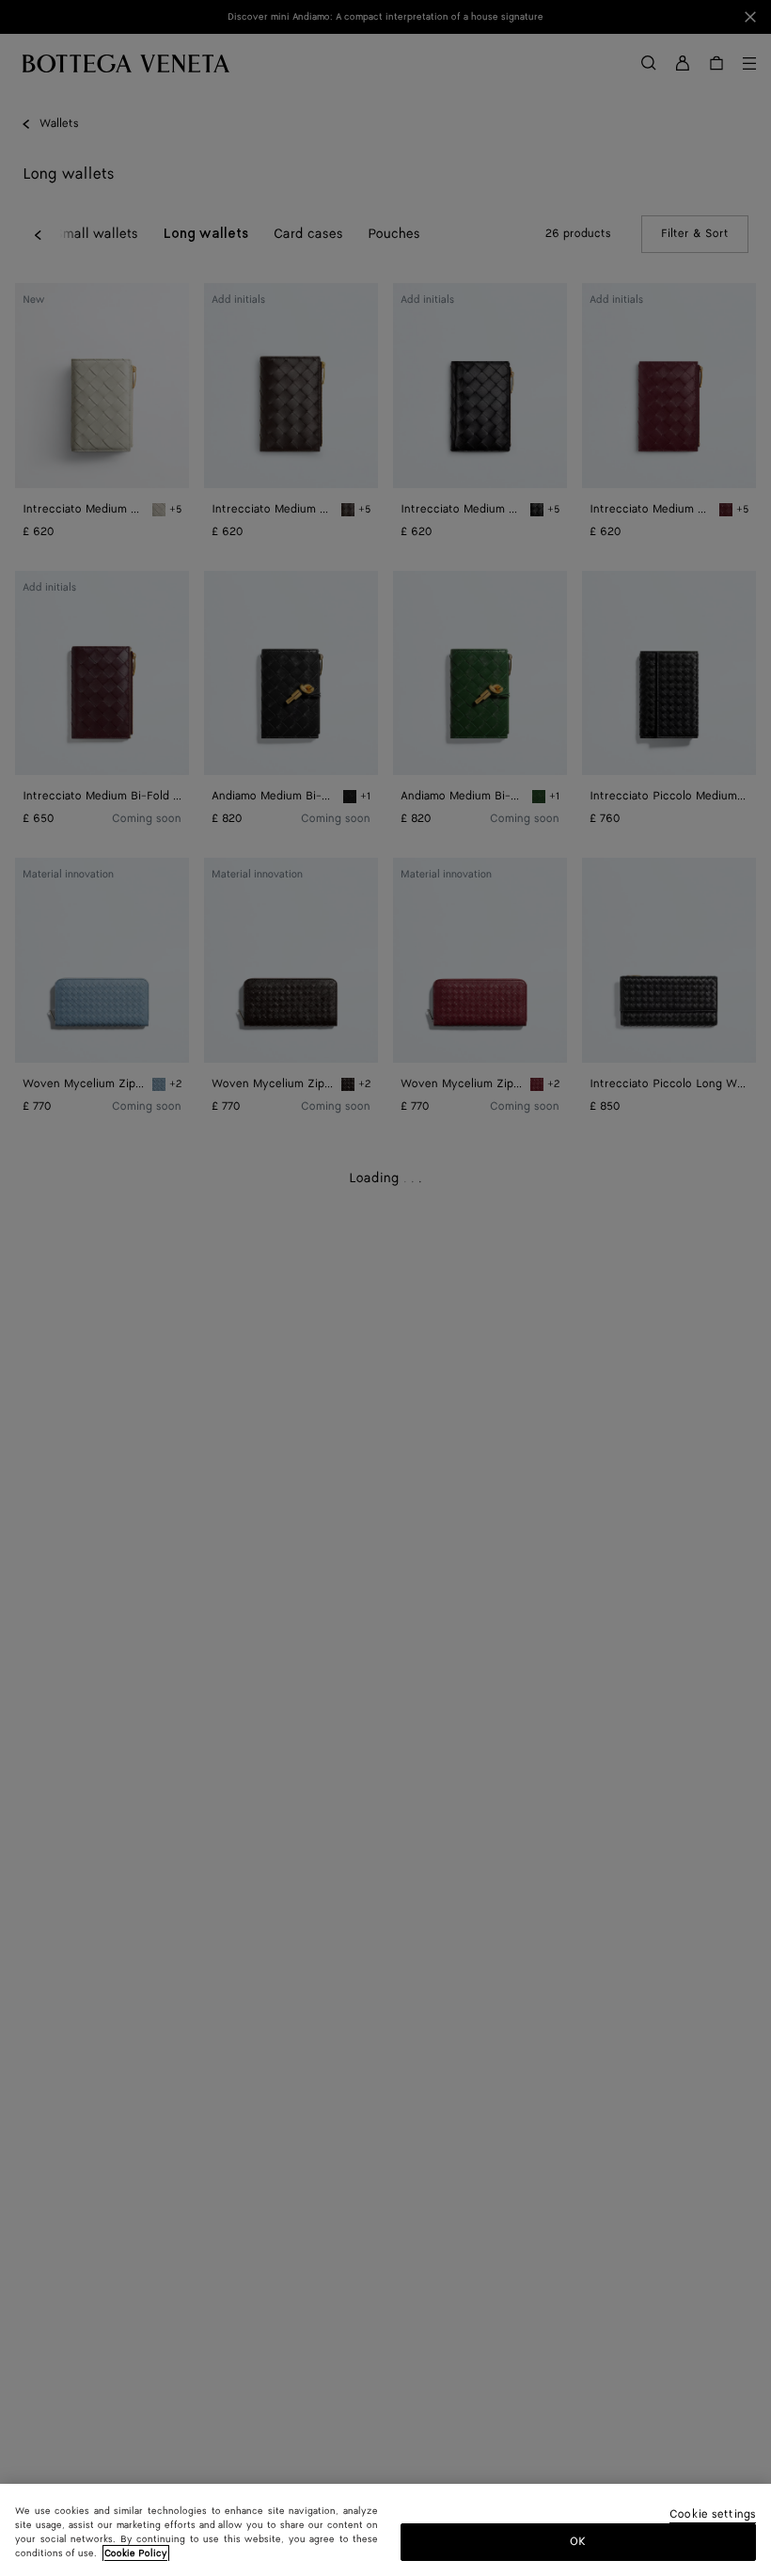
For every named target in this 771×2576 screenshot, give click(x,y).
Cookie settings (713, 2515)
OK (578, 2542)
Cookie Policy (136, 2553)
